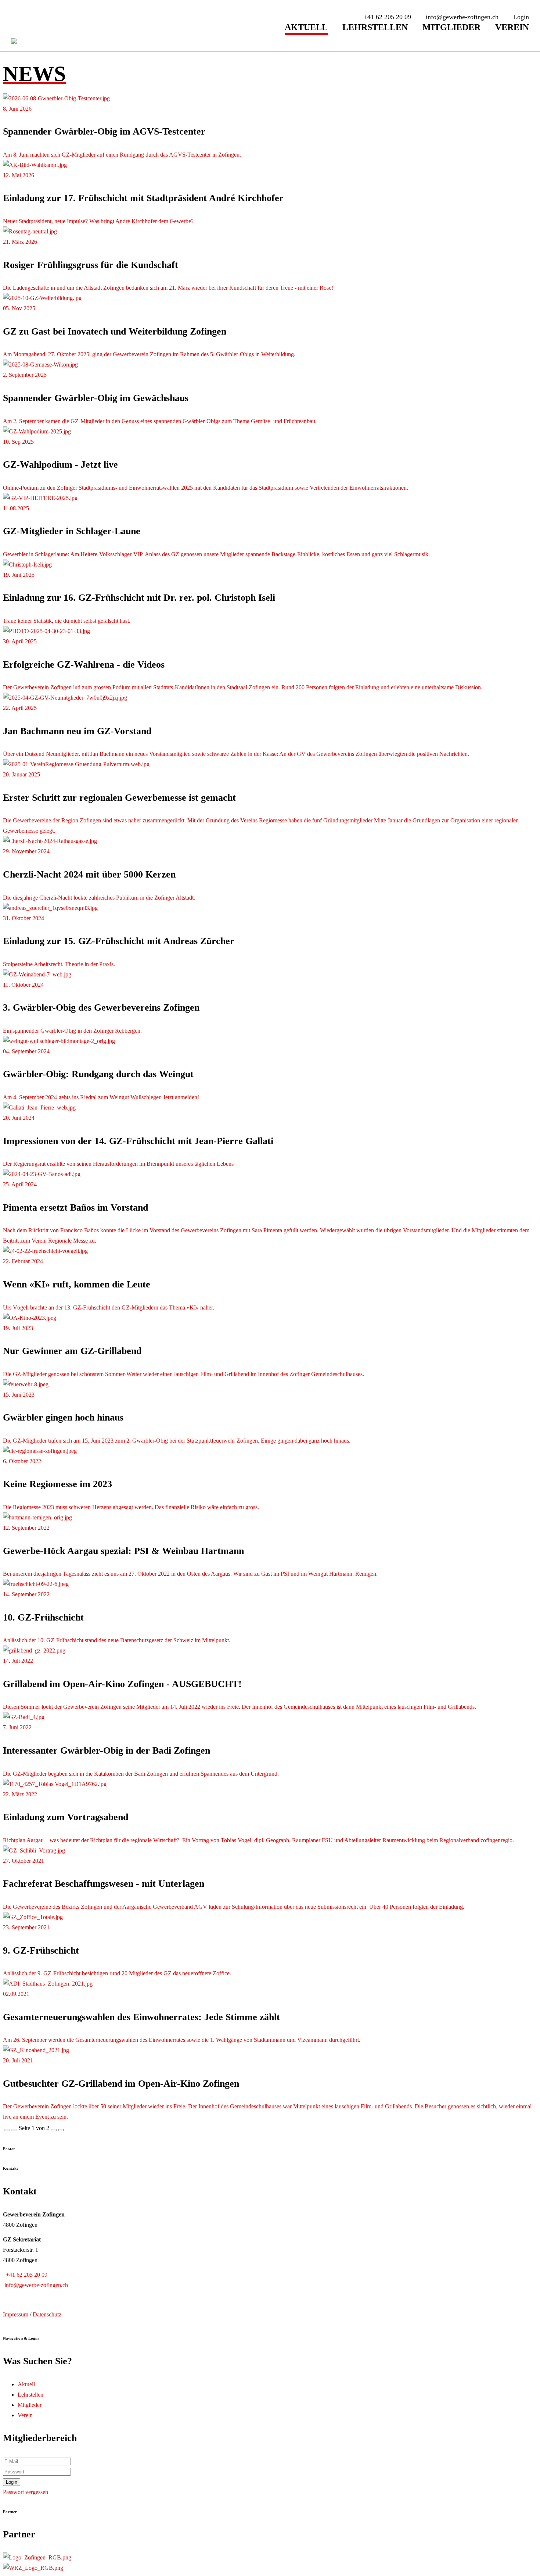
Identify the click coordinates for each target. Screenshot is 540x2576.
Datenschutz (47, 2314)
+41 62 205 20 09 (25, 2275)
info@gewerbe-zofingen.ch (35, 2285)
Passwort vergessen (26, 2492)
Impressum (16, 2314)
